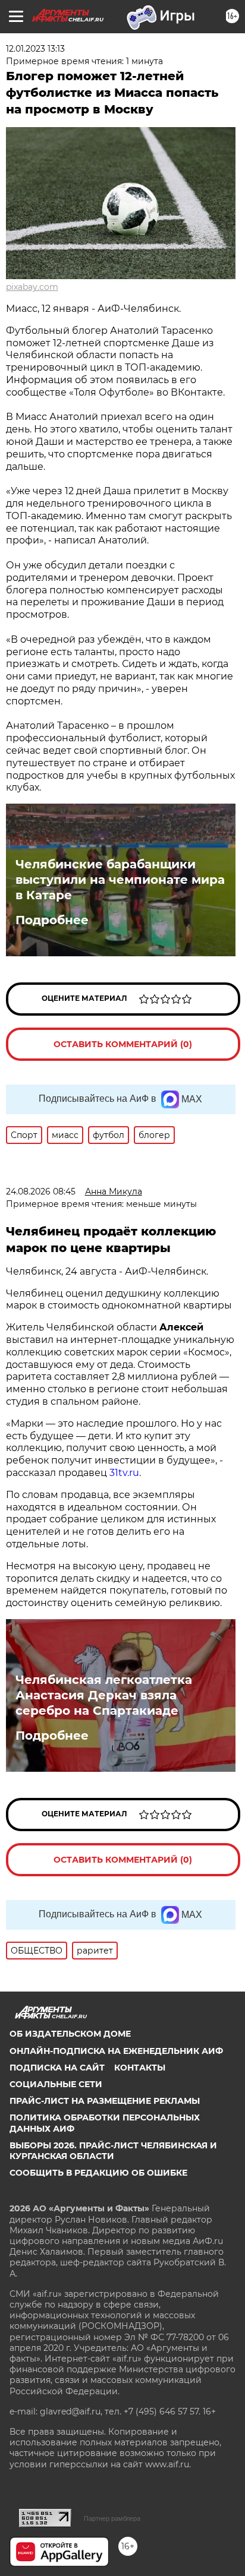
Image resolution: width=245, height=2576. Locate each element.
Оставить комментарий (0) (123, 1044)
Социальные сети (56, 2084)
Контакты (140, 2068)
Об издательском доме (70, 2034)
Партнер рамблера (112, 2518)
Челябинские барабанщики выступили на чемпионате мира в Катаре (120, 880)
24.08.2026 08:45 (41, 1191)
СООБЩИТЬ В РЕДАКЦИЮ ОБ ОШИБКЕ (98, 2173)
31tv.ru (124, 1473)
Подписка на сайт (57, 2068)
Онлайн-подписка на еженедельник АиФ (116, 2051)
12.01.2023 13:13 (35, 49)
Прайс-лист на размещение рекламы (105, 2101)
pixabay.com (32, 287)
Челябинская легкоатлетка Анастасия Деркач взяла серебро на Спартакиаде (104, 1695)
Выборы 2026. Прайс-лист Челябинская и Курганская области (113, 2151)
